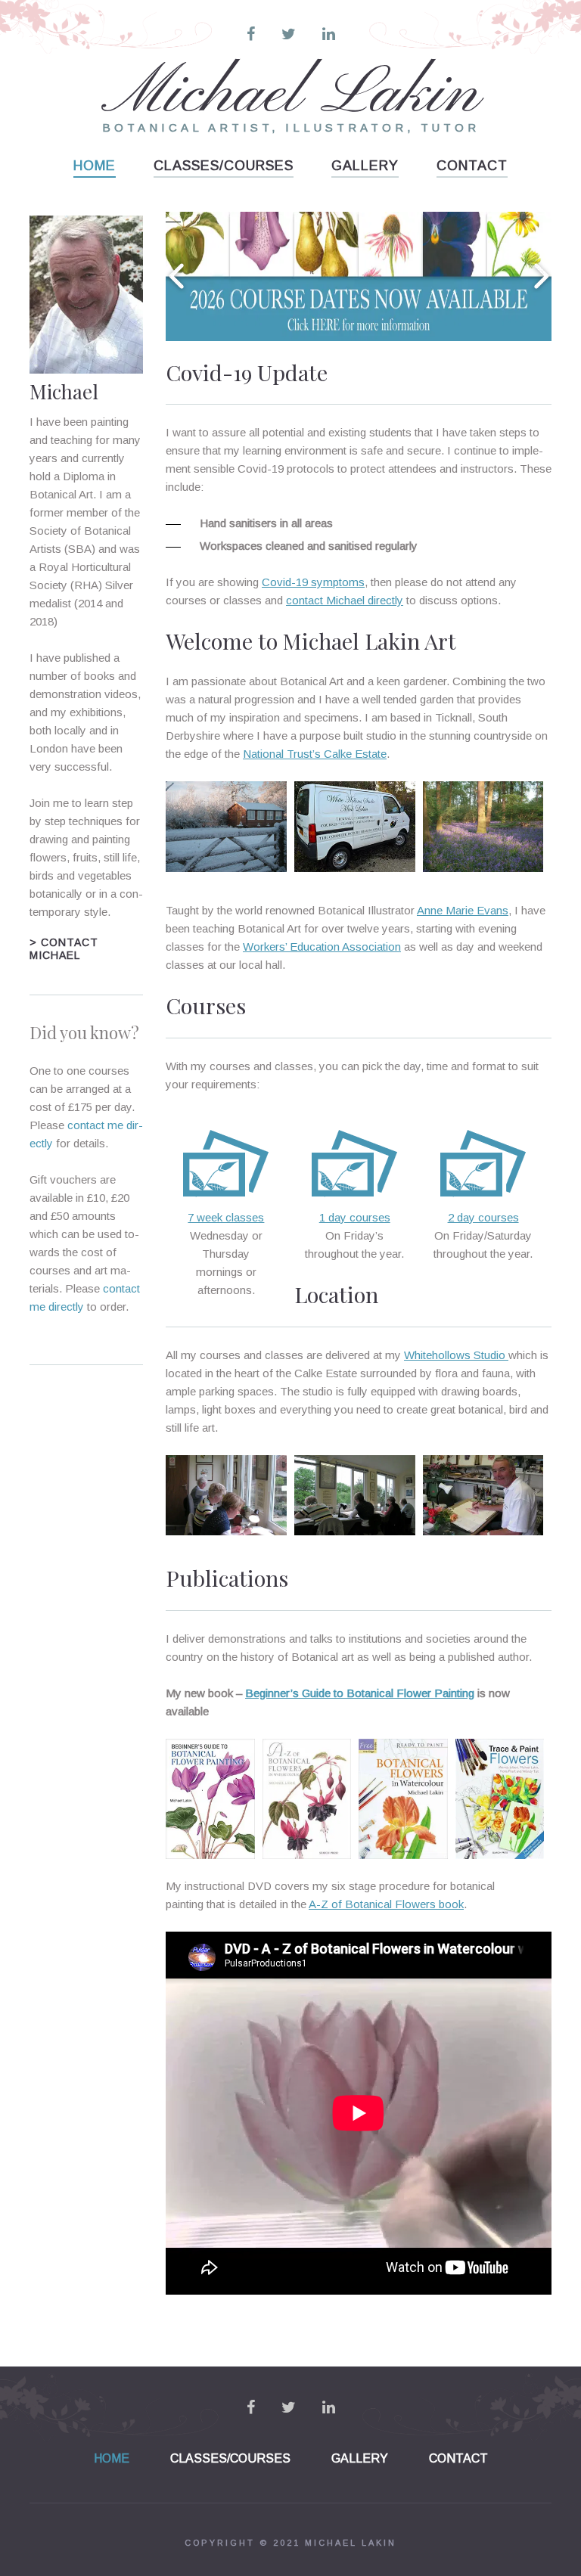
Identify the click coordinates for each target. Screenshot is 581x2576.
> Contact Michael (64, 949)
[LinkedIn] (329, 34)
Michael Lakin (290, 95)
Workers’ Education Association (322, 947)
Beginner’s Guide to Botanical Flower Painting (360, 1693)
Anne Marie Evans (463, 910)
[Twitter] (289, 34)
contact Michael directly (345, 600)
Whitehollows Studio (456, 1355)
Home (95, 166)
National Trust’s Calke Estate (315, 754)
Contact (472, 166)
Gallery (365, 166)
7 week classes (226, 1217)
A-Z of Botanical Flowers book (386, 1904)
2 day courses (483, 1217)
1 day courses (355, 1217)
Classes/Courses (224, 166)
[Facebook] (251, 34)
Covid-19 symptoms (313, 582)
